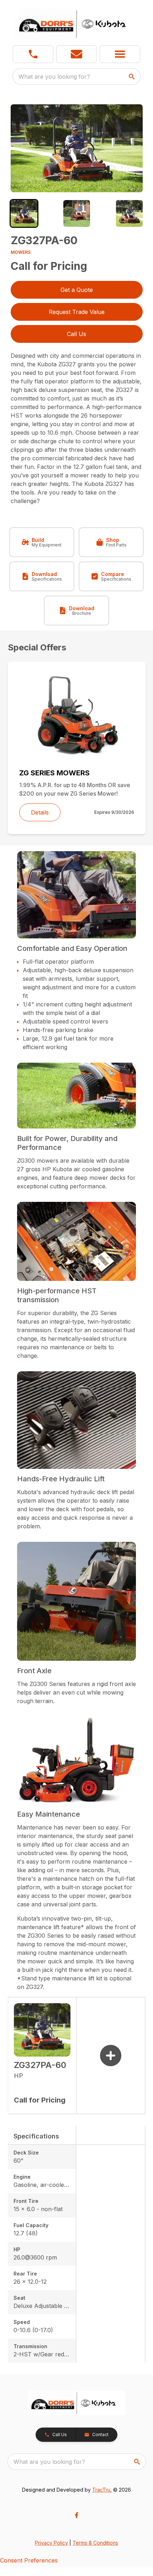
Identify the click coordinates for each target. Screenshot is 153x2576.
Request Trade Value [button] (77, 312)
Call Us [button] (76, 334)
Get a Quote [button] (77, 290)
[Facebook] (76, 2515)
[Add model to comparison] (111, 2056)
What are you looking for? (54, 77)
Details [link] (40, 812)
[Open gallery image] (77, 148)
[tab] (24, 213)
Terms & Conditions (95, 2543)
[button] (33, 54)
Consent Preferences (29, 2560)
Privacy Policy (51, 2543)
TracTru (101, 2490)
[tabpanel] (77, 149)
